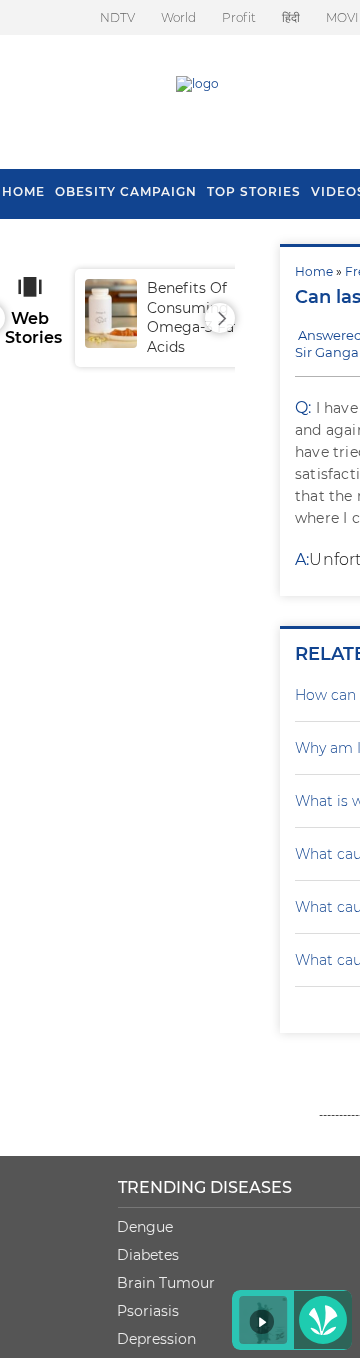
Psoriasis (148, 1311)
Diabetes (148, 1255)
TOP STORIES (254, 191)
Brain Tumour (166, 1283)
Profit (239, 17)
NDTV (117, 17)
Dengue (145, 1227)
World (178, 17)
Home (314, 271)
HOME (23, 191)
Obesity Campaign (126, 191)
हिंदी (291, 17)
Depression (156, 1339)
